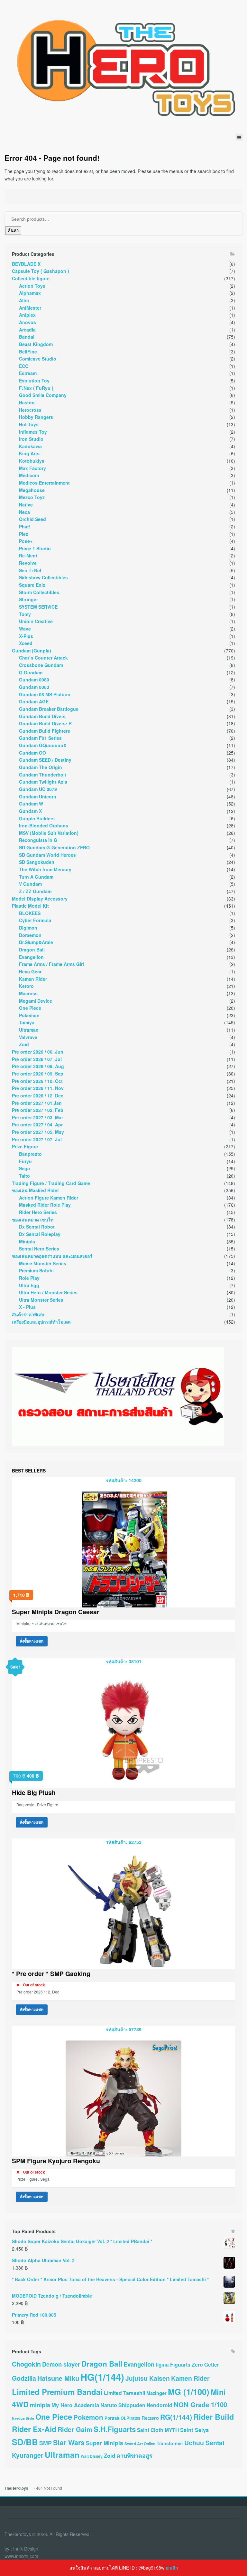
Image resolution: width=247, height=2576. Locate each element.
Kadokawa (30, 446)
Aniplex (27, 315)
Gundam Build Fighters (45, 731)
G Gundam (31, 672)
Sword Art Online (140, 2444)
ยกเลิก (172, 2568)
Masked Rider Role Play (45, 1205)
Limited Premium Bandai (57, 2392)
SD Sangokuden (37, 862)
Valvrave (28, 1037)
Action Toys (32, 286)
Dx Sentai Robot (37, 1227)
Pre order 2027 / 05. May (38, 1132)
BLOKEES (30, 913)
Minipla (27, 1241)
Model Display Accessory (40, 899)
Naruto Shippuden (123, 2405)
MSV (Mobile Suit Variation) (49, 833)
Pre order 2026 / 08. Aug (38, 1066)
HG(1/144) (102, 2377)
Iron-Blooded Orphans (44, 825)
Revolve (28, 563)
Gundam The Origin (41, 767)
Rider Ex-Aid (34, 2429)
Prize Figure (25, 1146)
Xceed (26, 643)
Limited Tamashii (124, 2393)
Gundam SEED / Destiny (45, 760)
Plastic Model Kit (30, 906)
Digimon (28, 928)
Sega (24, 1168)
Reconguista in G (38, 840)
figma (162, 2365)
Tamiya (27, 1022)
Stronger (28, 599)
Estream (28, 373)
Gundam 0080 (34, 680)
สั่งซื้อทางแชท (32, 1641)
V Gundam (30, 884)
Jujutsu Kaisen (148, 2378)
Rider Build (214, 2417)
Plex (24, 534)
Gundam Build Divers (42, 716)
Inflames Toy (33, 432)
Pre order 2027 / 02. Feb (38, 1110)
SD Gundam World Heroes (47, 855)
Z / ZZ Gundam (35, 891)
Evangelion (31, 957)
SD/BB (25, 2442)
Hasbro (27, 402)
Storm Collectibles (39, 592)
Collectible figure (31, 278)
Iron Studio (31, 439)
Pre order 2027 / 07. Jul (37, 1139)
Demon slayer (61, 2364)
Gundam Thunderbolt (43, 775)
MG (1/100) (189, 2392)
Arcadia (27, 330)
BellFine (28, 352)
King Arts (29, 453)
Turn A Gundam (36, 877)
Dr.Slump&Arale (36, 942)
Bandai (27, 337)
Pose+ (26, 541)
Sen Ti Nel (30, 570)
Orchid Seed (32, 519)
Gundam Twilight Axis (43, 782)
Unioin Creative (36, 621)
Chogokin (26, 2364)
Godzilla (24, 2378)
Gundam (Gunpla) (32, 651)
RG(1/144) (176, 2417)
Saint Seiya (194, 2430)
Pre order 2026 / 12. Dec (38, 1095)
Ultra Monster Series (41, 1300)
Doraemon (30, 935)
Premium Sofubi (36, 1270)
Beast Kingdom (36, 344)
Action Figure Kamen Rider (49, 1198)
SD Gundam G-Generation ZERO (54, 847)
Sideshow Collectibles (43, 577)
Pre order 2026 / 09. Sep (38, 1074)
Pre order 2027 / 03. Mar (37, 1117)
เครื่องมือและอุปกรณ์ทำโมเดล (41, 1322)
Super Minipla (105, 2443)
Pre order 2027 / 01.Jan (37, 1103)
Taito (24, 1176)
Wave (25, 629)
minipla (40, 2405)
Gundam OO (32, 753)
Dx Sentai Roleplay (40, 1234)
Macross (28, 993)
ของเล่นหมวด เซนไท (33, 1220)
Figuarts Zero (187, 2364)
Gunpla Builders (37, 818)
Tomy (25, 614)
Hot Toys (29, 424)
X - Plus (27, 1307)
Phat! (25, 526)
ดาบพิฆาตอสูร (134, 2455)
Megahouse (32, 490)
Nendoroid (160, 2405)
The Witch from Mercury (45, 869)
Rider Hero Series (38, 1212)
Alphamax (30, 293)
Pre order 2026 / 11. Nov (38, 1088)
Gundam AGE (34, 701)
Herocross (30, 410)
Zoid (24, 1044)
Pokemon (29, 1015)
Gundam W (31, 804)
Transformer (170, 2443)
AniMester (30, 308)
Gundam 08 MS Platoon (45, 694)
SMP (46, 2443)
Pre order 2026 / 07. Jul (37, 1059)
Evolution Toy (34, 381)
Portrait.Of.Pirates (122, 2418)
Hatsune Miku (58, 2378)
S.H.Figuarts (115, 2429)
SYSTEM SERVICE (38, 607)
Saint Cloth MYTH (158, 2430)
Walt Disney (92, 2456)
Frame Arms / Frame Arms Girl (51, 964)
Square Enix (32, 585)
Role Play (29, 1278)
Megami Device (36, 1001)
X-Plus (26, 636)
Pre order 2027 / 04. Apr (37, 1124)
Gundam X (30, 811)
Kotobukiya (32, 461)
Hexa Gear (30, 971)
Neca (24, 512)
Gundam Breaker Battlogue (49, 709)
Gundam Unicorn (38, 796)
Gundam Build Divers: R (45, 723)
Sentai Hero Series (39, 1249)
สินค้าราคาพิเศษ (28, 1314)
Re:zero (150, 2418)
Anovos (27, 322)
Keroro (26, 986)
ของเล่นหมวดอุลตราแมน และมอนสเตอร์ (52, 1256)
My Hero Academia (75, 2405)
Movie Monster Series (43, 1263)
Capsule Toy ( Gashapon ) (41, 271)
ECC (24, 366)
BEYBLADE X (26, 264)
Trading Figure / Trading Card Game (51, 1183)
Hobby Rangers (36, 417)
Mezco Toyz (32, 497)
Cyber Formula (35, 920)
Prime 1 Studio (35, 548)
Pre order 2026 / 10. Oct (37, 1081)
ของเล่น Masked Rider (35, 1190)
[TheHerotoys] (123, 67)
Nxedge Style (23, 2418)
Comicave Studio (38, 359)
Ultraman (29, 1030)
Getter (212, 2364)
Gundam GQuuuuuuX (43, 745)
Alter (24, 300)
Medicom (29, 475)
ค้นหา (13, 231)
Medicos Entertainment (44, 483)
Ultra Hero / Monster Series (48, 1292)
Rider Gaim (75, 2429)
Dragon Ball (32, 950)
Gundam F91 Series (40, 738)
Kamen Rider (33, 979)
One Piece (30, 1008)
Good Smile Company (43, 395)
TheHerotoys (16, 2488)
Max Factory (32, 468)
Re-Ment (28, 555)
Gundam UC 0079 (38, 789)
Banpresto (30, 1154)
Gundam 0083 (34, 687)
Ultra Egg (29, 1285)
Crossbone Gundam (41, 665)
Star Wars (69, 2442)
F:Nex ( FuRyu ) (36, 388)
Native (26, 505)
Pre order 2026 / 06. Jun (38, 1052)
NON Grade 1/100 (200, 2404)
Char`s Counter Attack (43, 658)
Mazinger (156, 2393)
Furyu (25, 1161)
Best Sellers (29, 1471)
